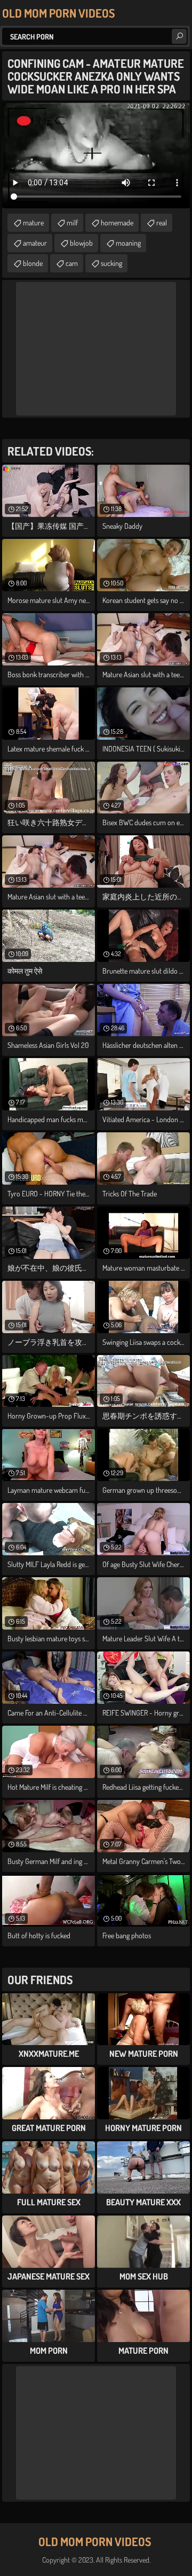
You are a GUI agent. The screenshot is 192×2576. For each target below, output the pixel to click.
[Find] (179, 36)
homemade (117, 222)
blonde (33, 263)
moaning (128, 243)
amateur (35, 243)
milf (72, 222)
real (162, 222)
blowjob (81, 243)
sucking (111, 263)
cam (72, 263)
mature (33, 222)
